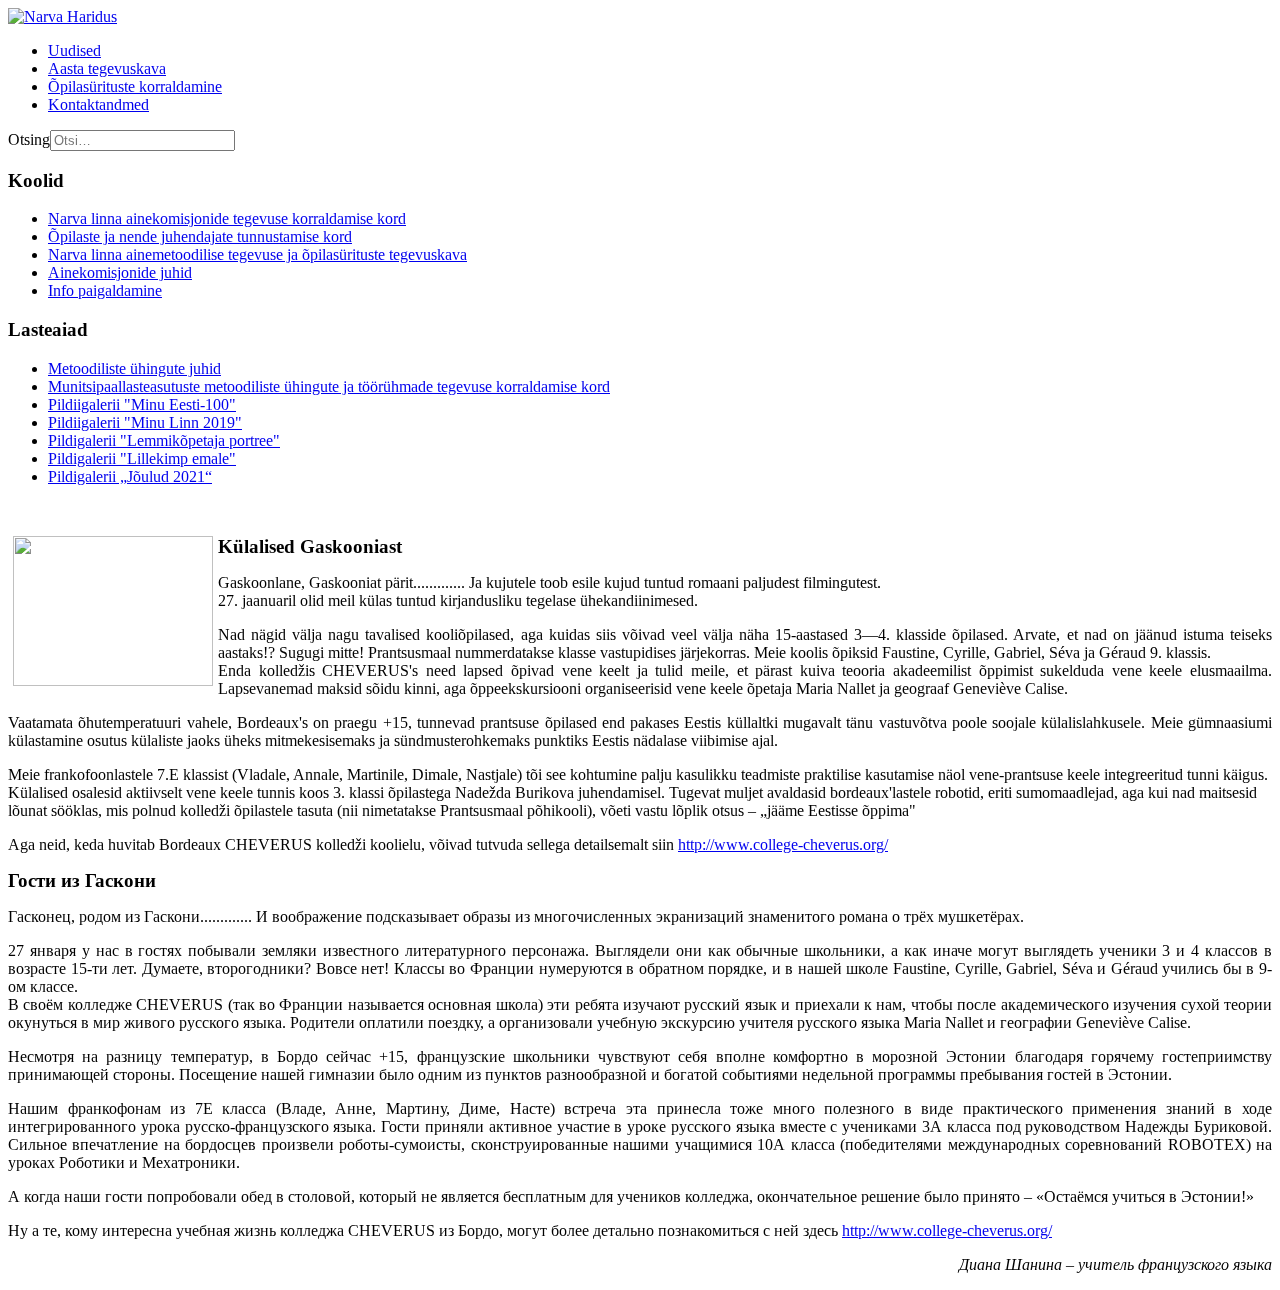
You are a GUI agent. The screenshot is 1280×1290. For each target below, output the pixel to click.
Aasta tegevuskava (107, 68)
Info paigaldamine (105, 290)
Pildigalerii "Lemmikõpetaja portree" (164, 440)
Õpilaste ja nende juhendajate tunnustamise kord (200, 236)
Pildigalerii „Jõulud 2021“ (130, 476)
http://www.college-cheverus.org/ (783, 844)
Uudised (74, 50)
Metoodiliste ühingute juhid (134, 368)
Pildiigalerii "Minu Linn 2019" (145, 422)
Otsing (29, 139)
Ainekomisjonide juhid (120, 272)
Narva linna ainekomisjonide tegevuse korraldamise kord (227, 218)
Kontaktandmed (98, 104)
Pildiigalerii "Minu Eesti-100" (142, 404)
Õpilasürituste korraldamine (135, 86)
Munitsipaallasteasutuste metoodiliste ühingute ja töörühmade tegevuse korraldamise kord (329, 386)
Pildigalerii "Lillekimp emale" (142, 458)
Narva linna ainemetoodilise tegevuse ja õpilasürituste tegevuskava (257, 254)
